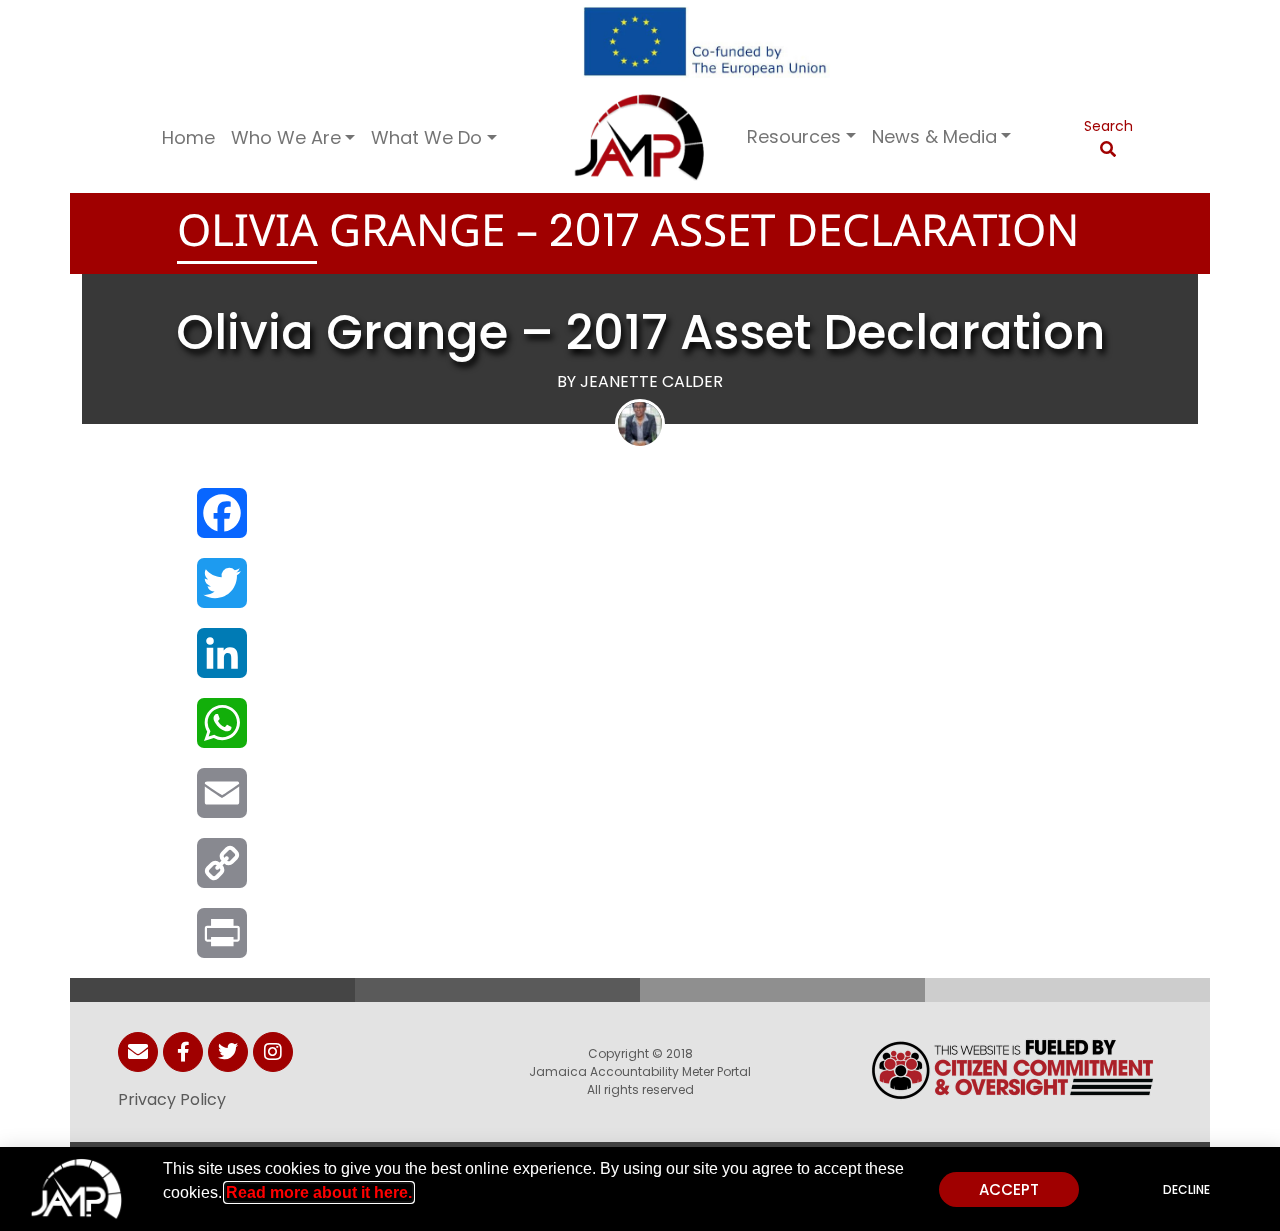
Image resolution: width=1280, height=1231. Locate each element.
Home (188, 137)
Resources (794, 136)
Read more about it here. (319, 1192)
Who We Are (286, 137)
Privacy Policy (172, 1099)
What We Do (426, 137)
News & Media (934, 136)
